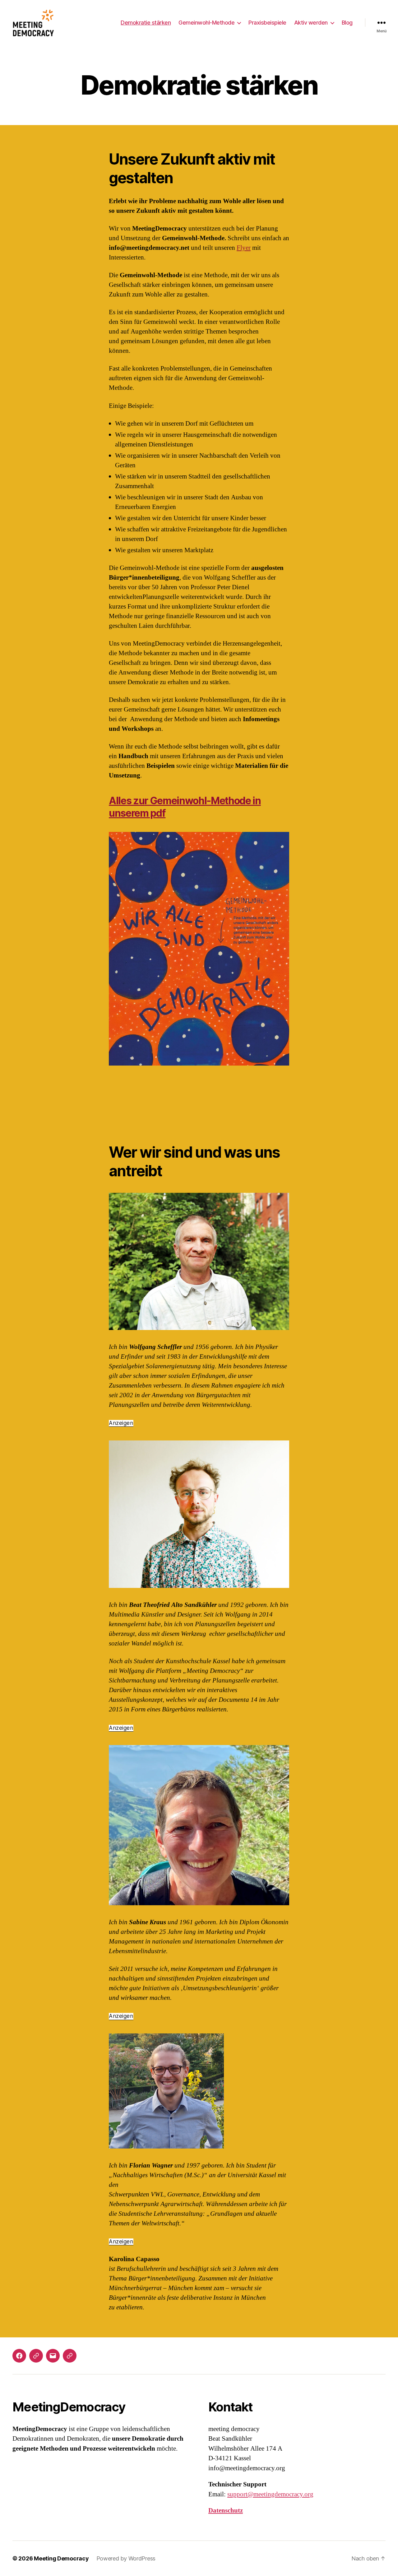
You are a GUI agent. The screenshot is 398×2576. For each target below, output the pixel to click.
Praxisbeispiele (267, 23)
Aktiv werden (311, 23)
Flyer (244, 248)
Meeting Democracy (61, 2558)
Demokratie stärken (146, 23)
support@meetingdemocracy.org (270, 2494)
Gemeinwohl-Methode (206, 23)
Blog (347, 23)
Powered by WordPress (126, 2558)
